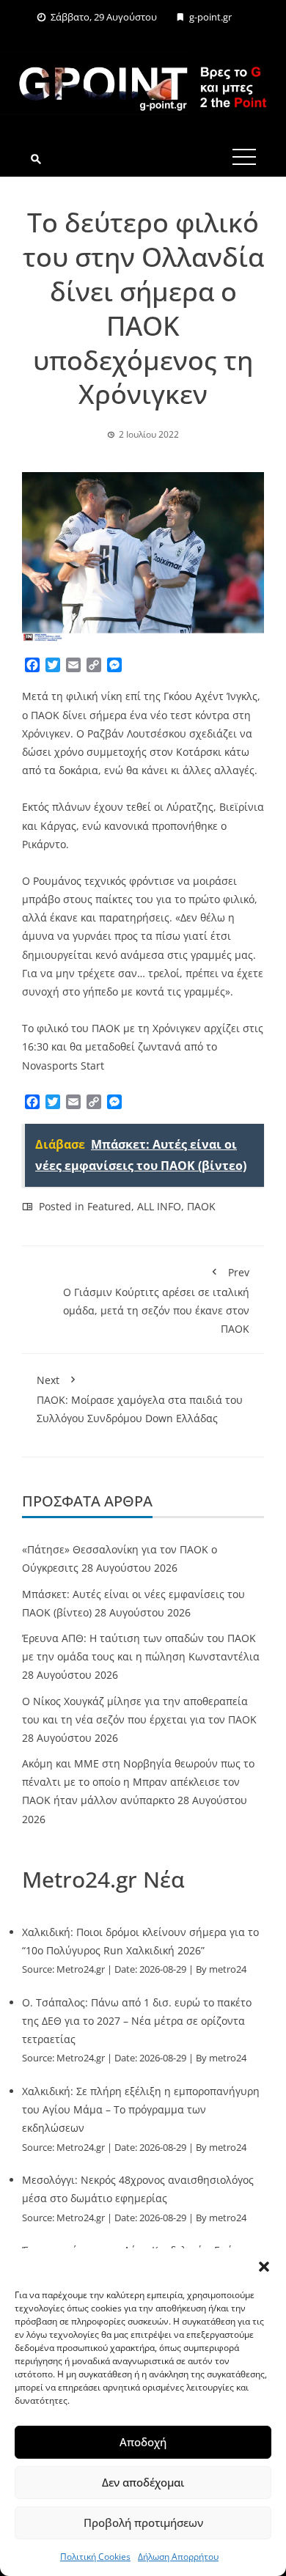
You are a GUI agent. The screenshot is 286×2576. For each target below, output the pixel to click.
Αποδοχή (143, 2442)
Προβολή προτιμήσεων (143, 2522)
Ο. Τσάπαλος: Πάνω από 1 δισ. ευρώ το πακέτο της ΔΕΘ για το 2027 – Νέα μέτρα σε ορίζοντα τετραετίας (137, 2021)
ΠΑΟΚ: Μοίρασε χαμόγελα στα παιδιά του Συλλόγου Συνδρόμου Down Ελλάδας (140, 1399)
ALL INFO (159, 1206)
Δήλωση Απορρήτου (178, 2557)
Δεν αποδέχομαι (143, 2482)
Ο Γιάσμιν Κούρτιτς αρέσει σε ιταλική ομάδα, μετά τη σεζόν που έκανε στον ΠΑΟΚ (156, 1301)
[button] (264, 2267)
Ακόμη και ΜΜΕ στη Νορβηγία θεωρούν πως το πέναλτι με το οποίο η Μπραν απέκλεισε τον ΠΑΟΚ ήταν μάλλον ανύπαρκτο (138, 1782)
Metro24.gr (81, 1969)
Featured (109, 1206)
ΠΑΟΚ (201, 1206)
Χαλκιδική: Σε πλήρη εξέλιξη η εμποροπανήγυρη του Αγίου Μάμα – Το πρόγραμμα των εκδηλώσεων (141, 2109)
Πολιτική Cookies (95, 2557)
